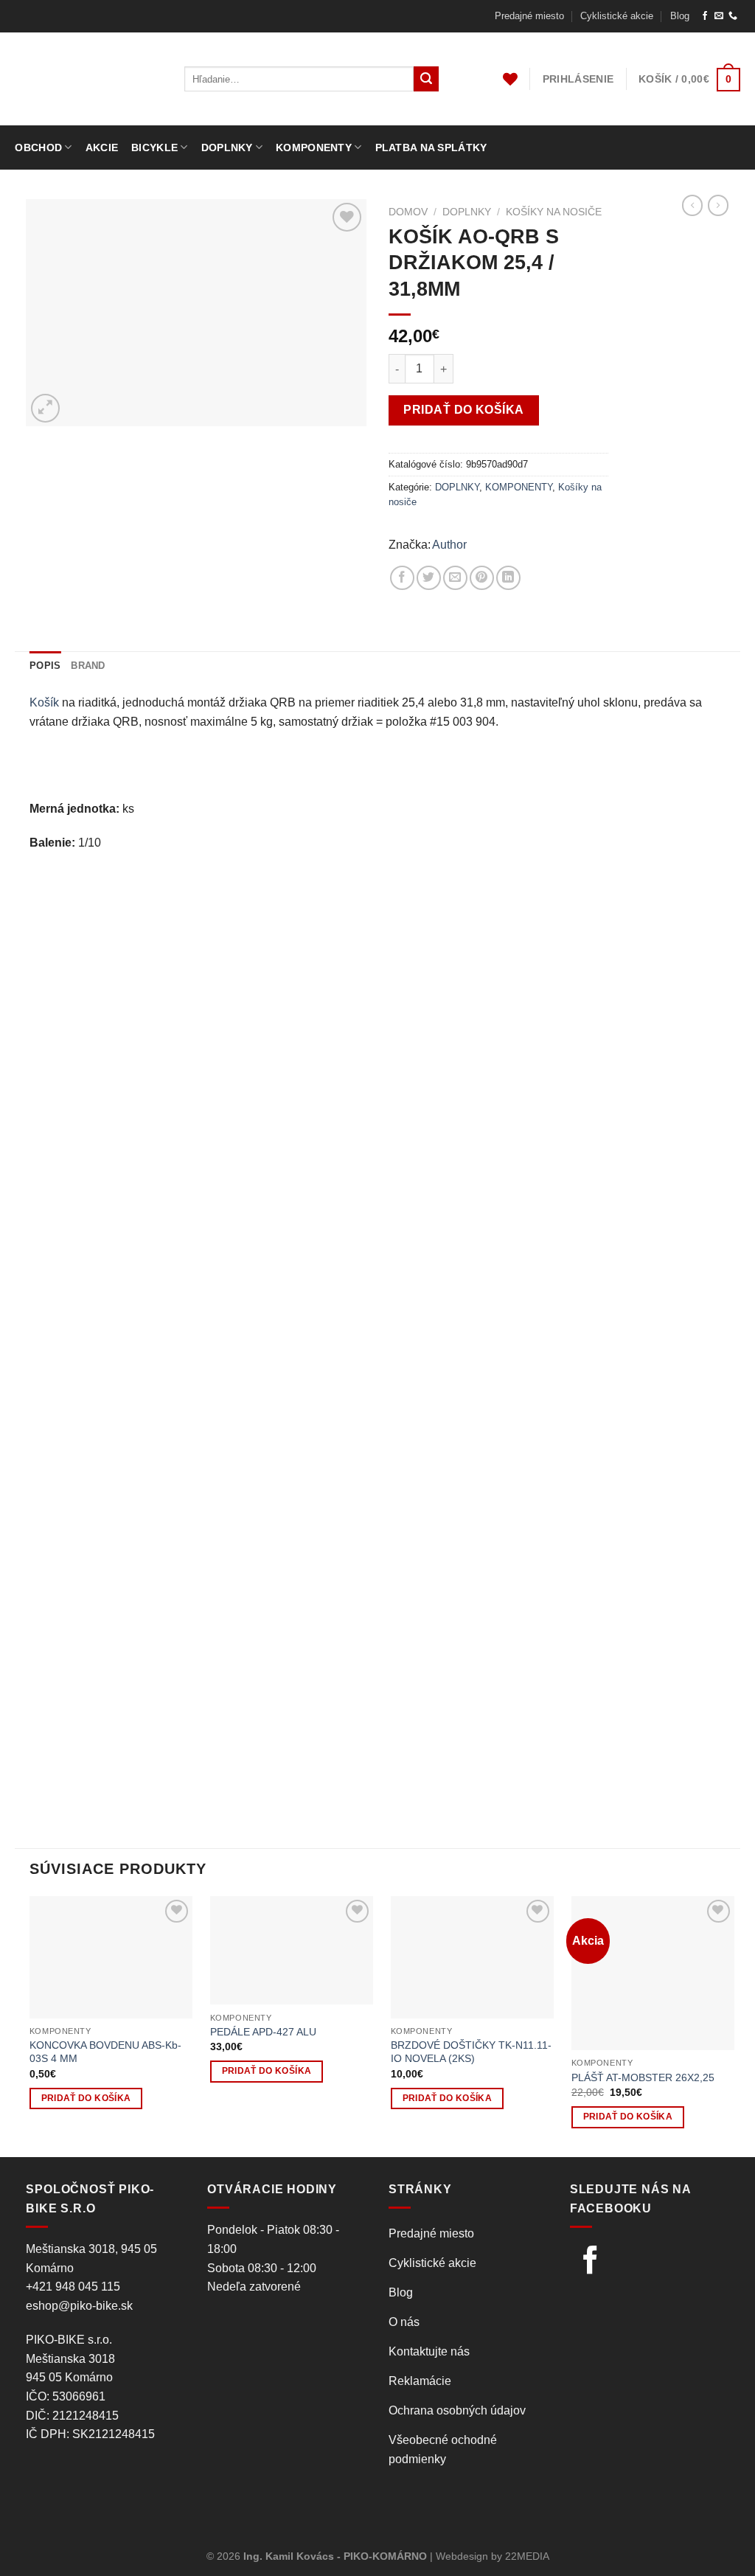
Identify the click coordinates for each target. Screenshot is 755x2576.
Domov (408, 212)
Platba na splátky (431, 147)
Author (449, 545)
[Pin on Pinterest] (482, 578)
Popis (45, 666)
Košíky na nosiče (554, 212)
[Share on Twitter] (429, 578)
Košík (44, 702)
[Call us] (733, 16)
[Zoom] (45, 408)
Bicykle (154, 147)
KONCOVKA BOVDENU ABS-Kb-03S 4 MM (105, 2052)
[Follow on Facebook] (705, 16)
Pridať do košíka (464, 410)
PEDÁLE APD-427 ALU (263, 2032)
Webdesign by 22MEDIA (493, 2556)
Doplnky (227, 147)
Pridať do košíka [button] (86, 2098)
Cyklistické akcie (617, 16)
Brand (88, 666)
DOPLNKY (467, 212)
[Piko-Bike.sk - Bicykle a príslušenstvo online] (88, 79)
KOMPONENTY (519, 487)
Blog (680, 16)
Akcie (102, 147)
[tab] (45, 666)
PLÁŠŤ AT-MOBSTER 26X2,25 (643, 2077)
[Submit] (426, 79)
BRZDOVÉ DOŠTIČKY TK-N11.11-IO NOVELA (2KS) (471, 2052)
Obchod (38, 147)
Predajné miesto (529, 16)
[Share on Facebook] (402, 578)
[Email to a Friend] (455, 578)
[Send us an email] (719, 16)
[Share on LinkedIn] (508, 578)
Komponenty (314, 147)
